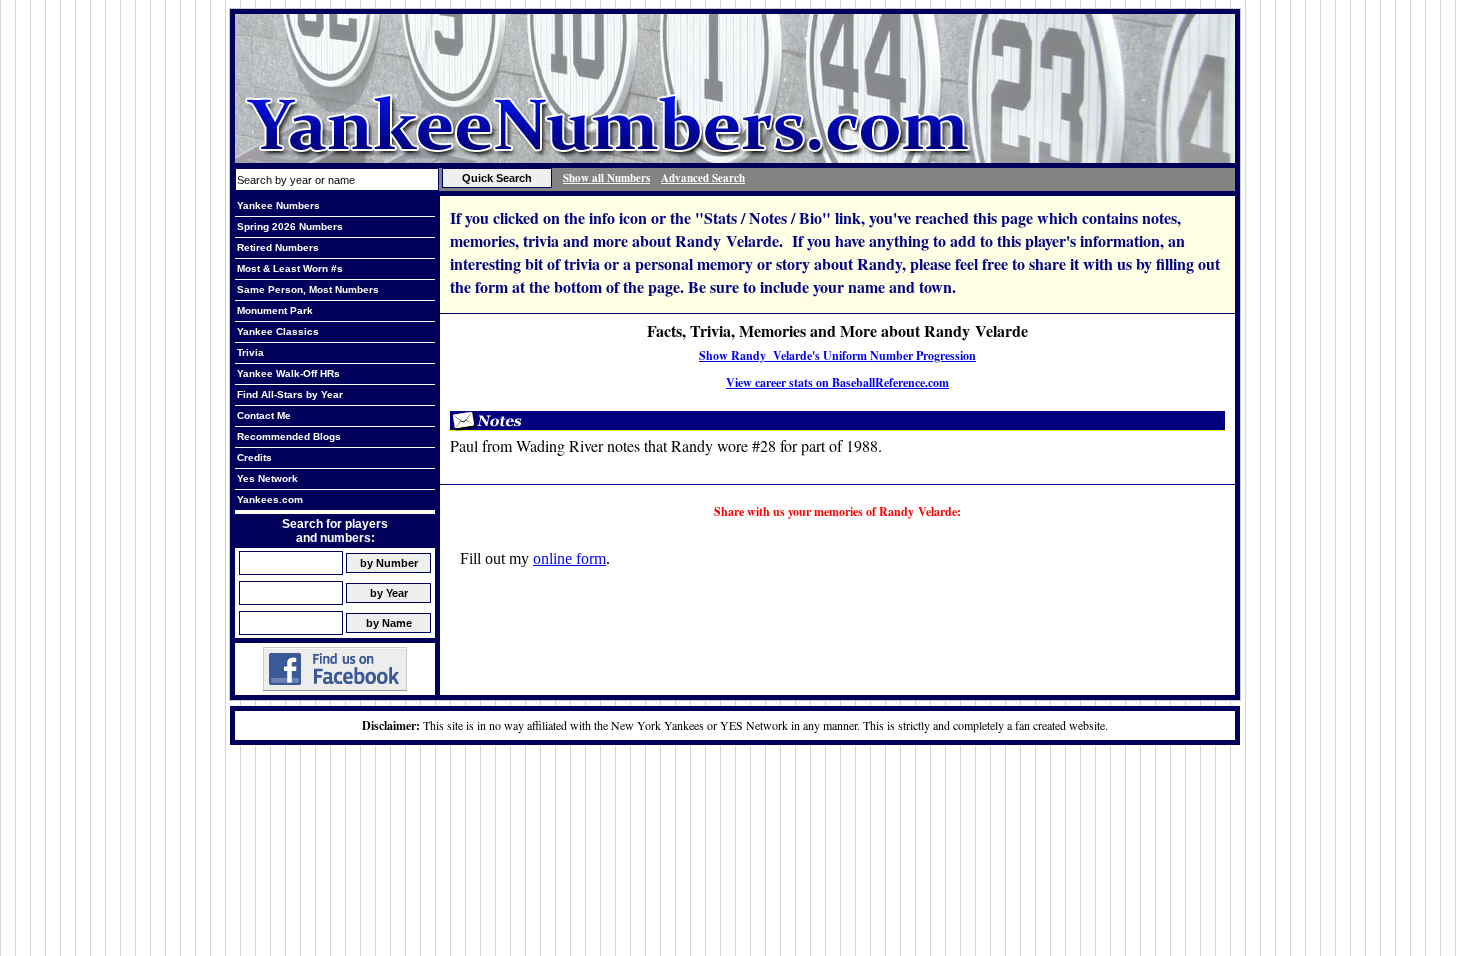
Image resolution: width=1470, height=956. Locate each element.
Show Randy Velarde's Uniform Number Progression (837, 355)
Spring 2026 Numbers (290, 226)
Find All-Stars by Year (290, 394)
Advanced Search (703, 178)
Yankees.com (270, 499)
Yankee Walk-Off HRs (288, 373)
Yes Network (267, 478)
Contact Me (264, 415)
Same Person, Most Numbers (308, 289)
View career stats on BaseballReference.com (837, 382)
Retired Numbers (278, 247)
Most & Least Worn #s (290, 268)
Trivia (250, 352)
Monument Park (275, 310)
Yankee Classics (278, 331)
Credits (254, 457)
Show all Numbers (606, 178)
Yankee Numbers (278, 205)
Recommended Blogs (289, 436)
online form (569, 558)
